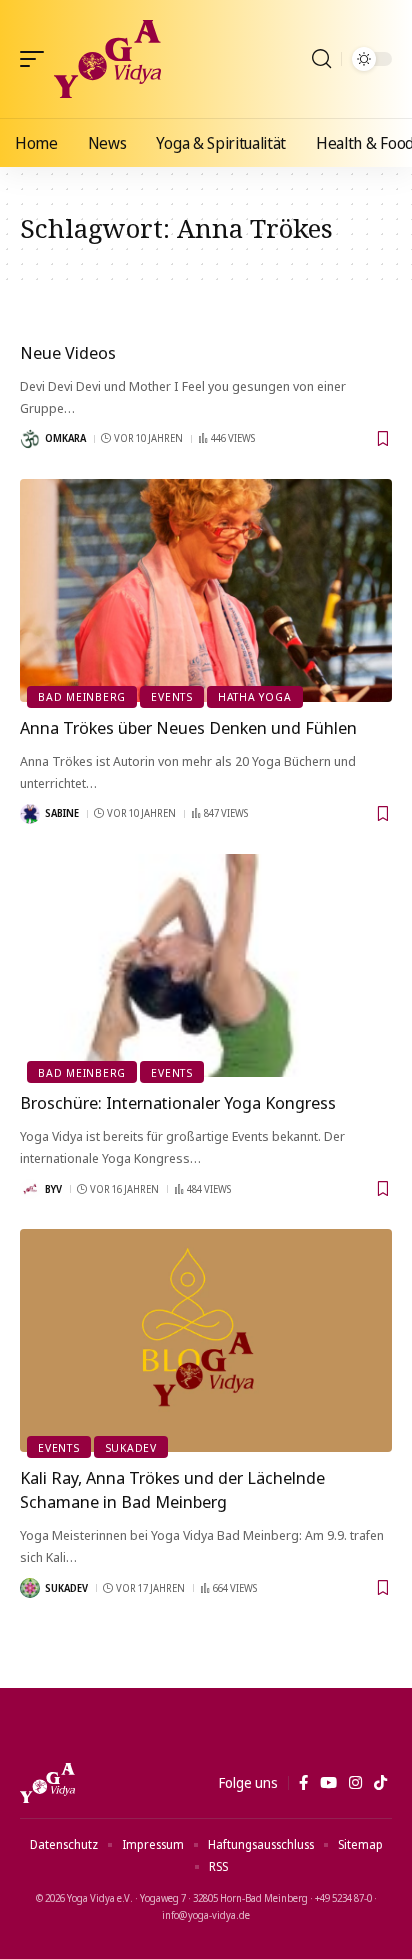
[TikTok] (380, 1783)
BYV (53, 1189)
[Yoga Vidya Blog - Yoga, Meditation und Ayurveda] (107, 59)
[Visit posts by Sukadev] (30, 1588)
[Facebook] (303, 1783)
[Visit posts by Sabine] (30, 814)
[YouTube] (328, 1783)
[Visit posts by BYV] (30, 1189)
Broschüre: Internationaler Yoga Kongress (178, 1102)
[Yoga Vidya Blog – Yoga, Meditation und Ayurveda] (47, 1783)
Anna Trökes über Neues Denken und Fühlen (188, 727)
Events (172, 696)
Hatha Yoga (255, 696)
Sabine (62, 813)
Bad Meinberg (82, 696)
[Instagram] (355, 1783)
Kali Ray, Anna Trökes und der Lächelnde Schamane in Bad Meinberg (172, 1489)
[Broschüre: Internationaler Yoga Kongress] (206, 965)
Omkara (65, 438)
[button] (37, 59)
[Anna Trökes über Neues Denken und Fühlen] (206, 590)
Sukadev (131, 1447)
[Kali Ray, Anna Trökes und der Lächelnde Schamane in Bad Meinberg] (206, 1340)
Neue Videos (68, 352)
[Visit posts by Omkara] (30, 439)
